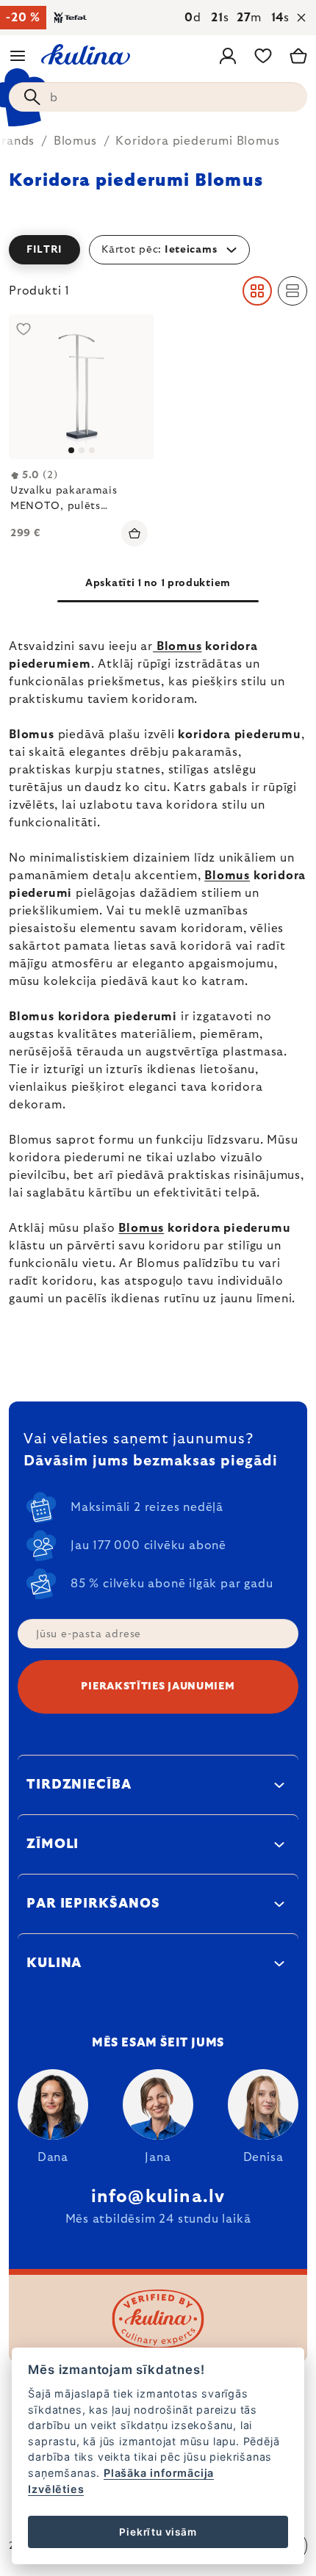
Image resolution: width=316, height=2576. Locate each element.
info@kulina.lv (158, 2197)
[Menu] (18, 56)
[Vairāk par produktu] (81, 387)
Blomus (177, 646)
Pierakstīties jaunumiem (158, 1686)
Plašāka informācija (159, 2473)
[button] (158, 250)
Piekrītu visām (158, 2532)
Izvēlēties (56, 2489)
